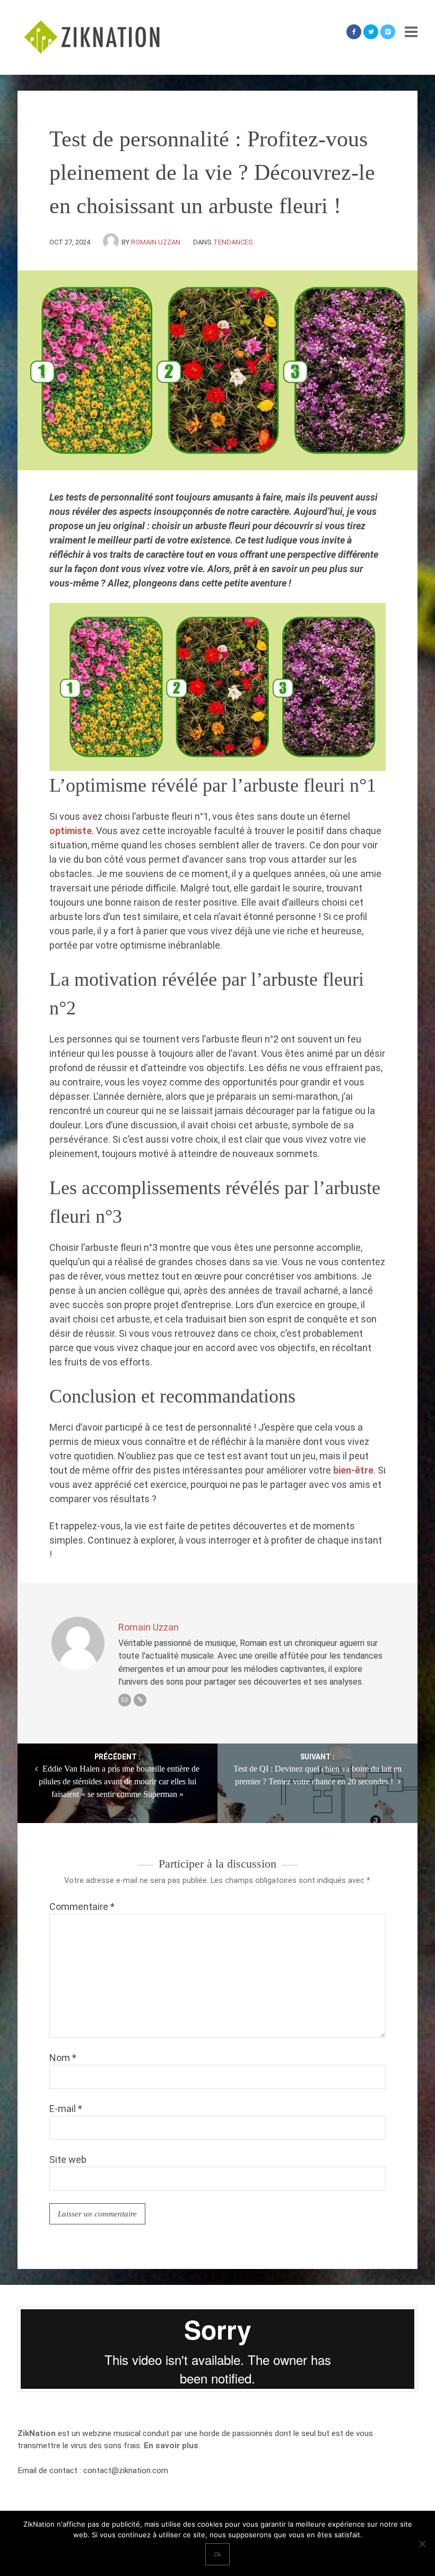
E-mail (66, 2109)
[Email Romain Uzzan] (125, 1700)
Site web (68, 2159)
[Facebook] (354, 32)
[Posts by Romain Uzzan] (112, 242)
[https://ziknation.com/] (140, 1700)
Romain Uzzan (156, 242)
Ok (217, 2554)
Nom (63, 2058)
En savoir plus (171, 2446)
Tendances (233, 242)
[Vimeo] (388, 32)
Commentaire (82, 1907)
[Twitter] (371, 32)
